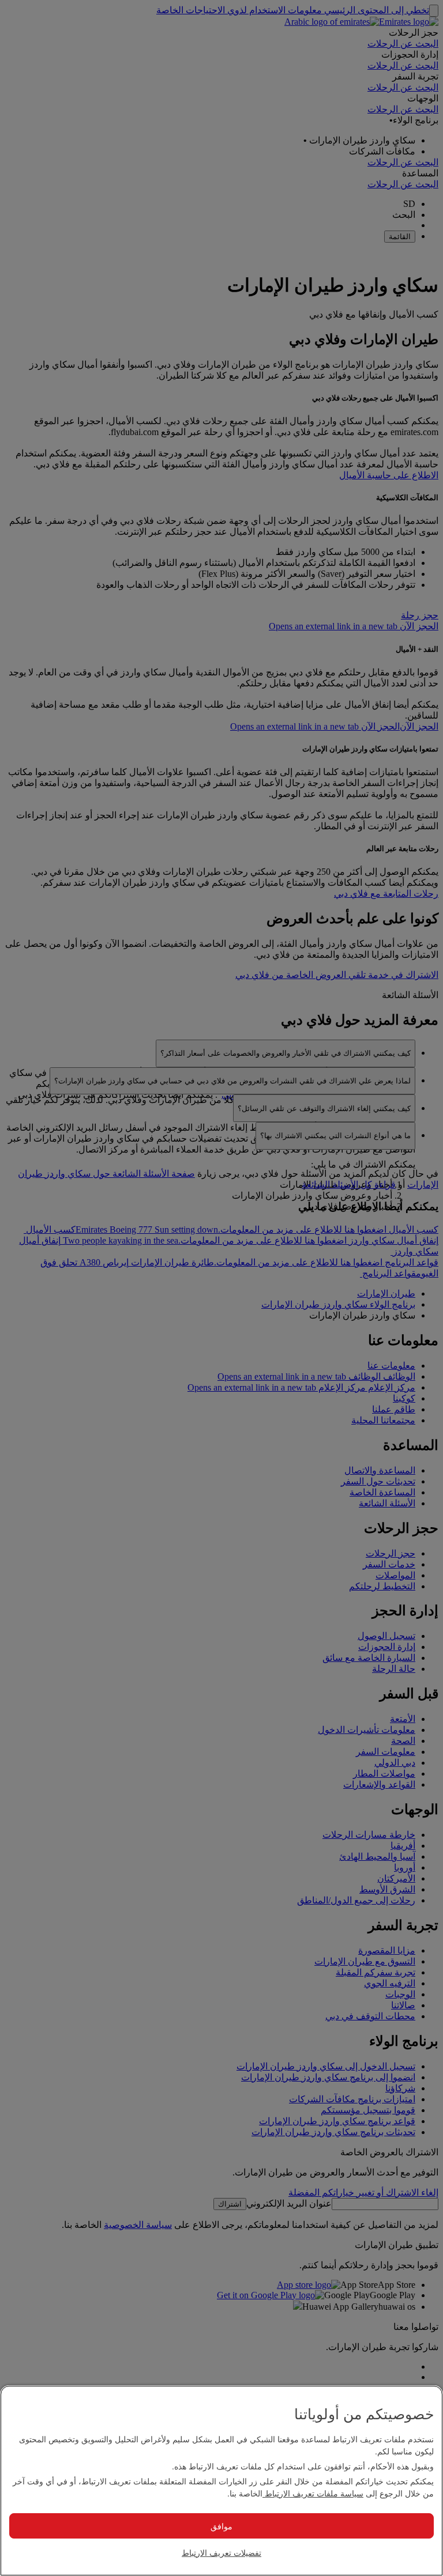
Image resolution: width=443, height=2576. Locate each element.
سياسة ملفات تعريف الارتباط (313, 2493)
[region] (221, 2481)
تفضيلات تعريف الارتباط (221, 2552)
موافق (221, 2526)
